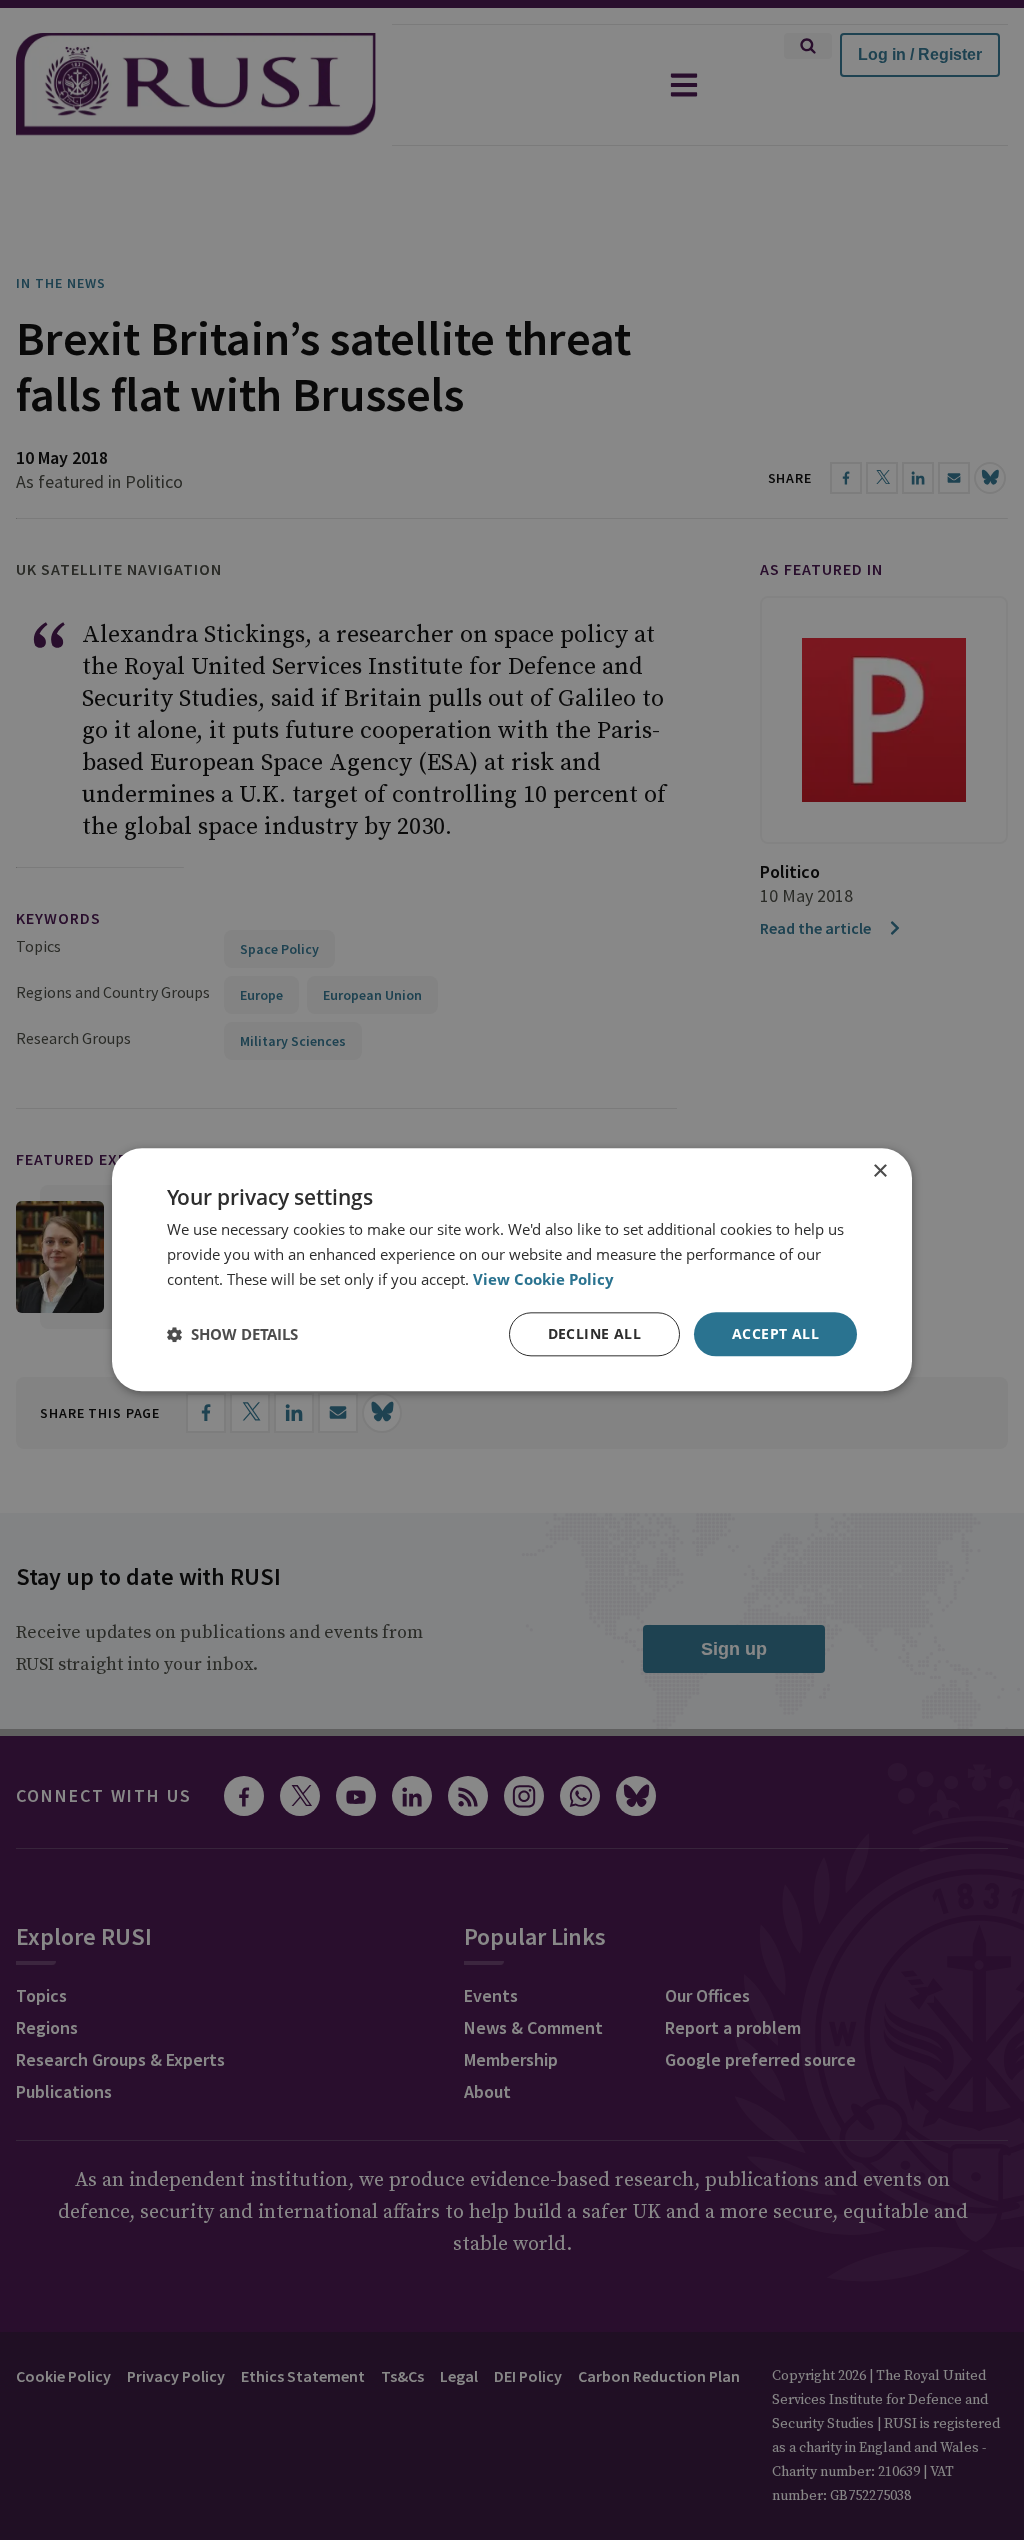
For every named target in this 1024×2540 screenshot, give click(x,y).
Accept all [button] (775, 1333)
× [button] (879, 1171)
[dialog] (512, 1269)
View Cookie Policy (543, 1279)
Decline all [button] (594, 1333)
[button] (232, 1334)
